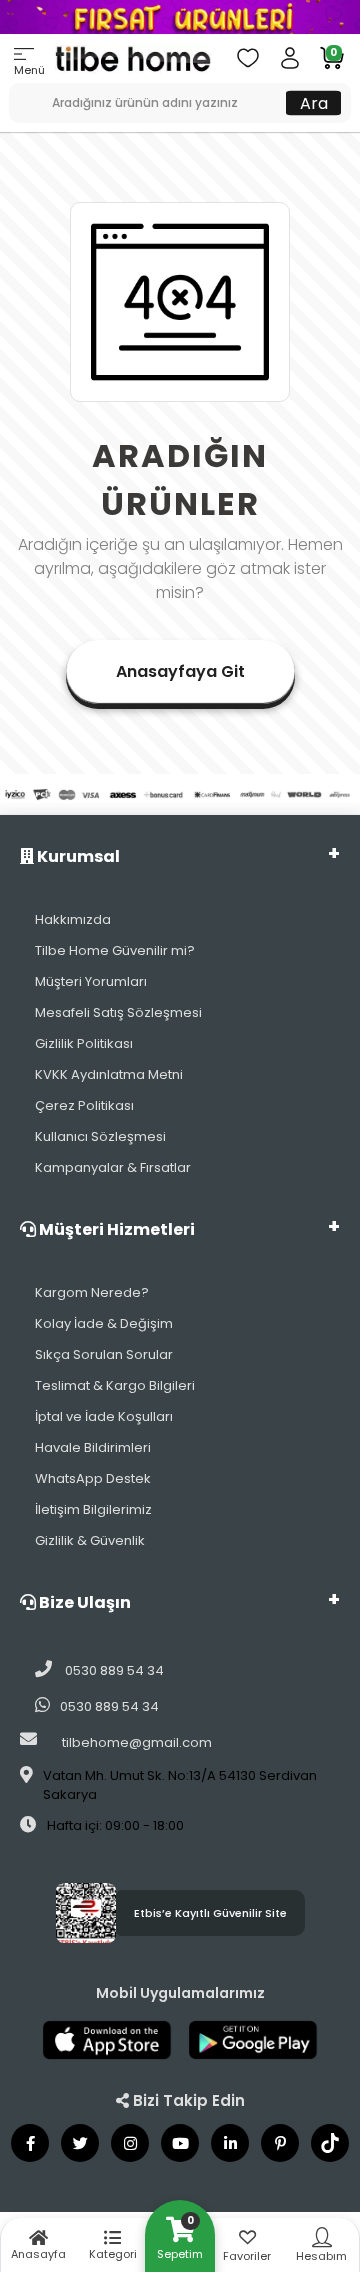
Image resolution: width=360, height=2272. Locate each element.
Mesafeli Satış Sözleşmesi (118, 1012)
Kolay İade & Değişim (104, 1323)
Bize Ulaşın (83, 1602)
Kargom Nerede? (92, 1292)
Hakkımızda (73, 919)
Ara (314, 102)
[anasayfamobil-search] (16, 93)
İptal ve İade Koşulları (104, 1416)
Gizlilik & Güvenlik (90, 1540)
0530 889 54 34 (113, 1670)
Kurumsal (77, 856)
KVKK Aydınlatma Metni (109, 1074)
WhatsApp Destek (93, 1478)
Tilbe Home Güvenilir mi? (115, 950)
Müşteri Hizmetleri (115, 1229)
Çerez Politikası (84, 1105)
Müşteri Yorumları (91, 981)
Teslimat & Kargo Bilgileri (115, 1385)
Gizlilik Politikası (84, 1043)
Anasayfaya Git (180, 671)
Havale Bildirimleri (93, 1447)
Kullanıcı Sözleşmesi (100, 1136)
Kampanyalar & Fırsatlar (113, 1167)
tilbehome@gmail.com (137, 1742)
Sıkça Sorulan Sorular (104, 1354)
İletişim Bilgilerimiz (93, 1509)
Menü (29, 70)
